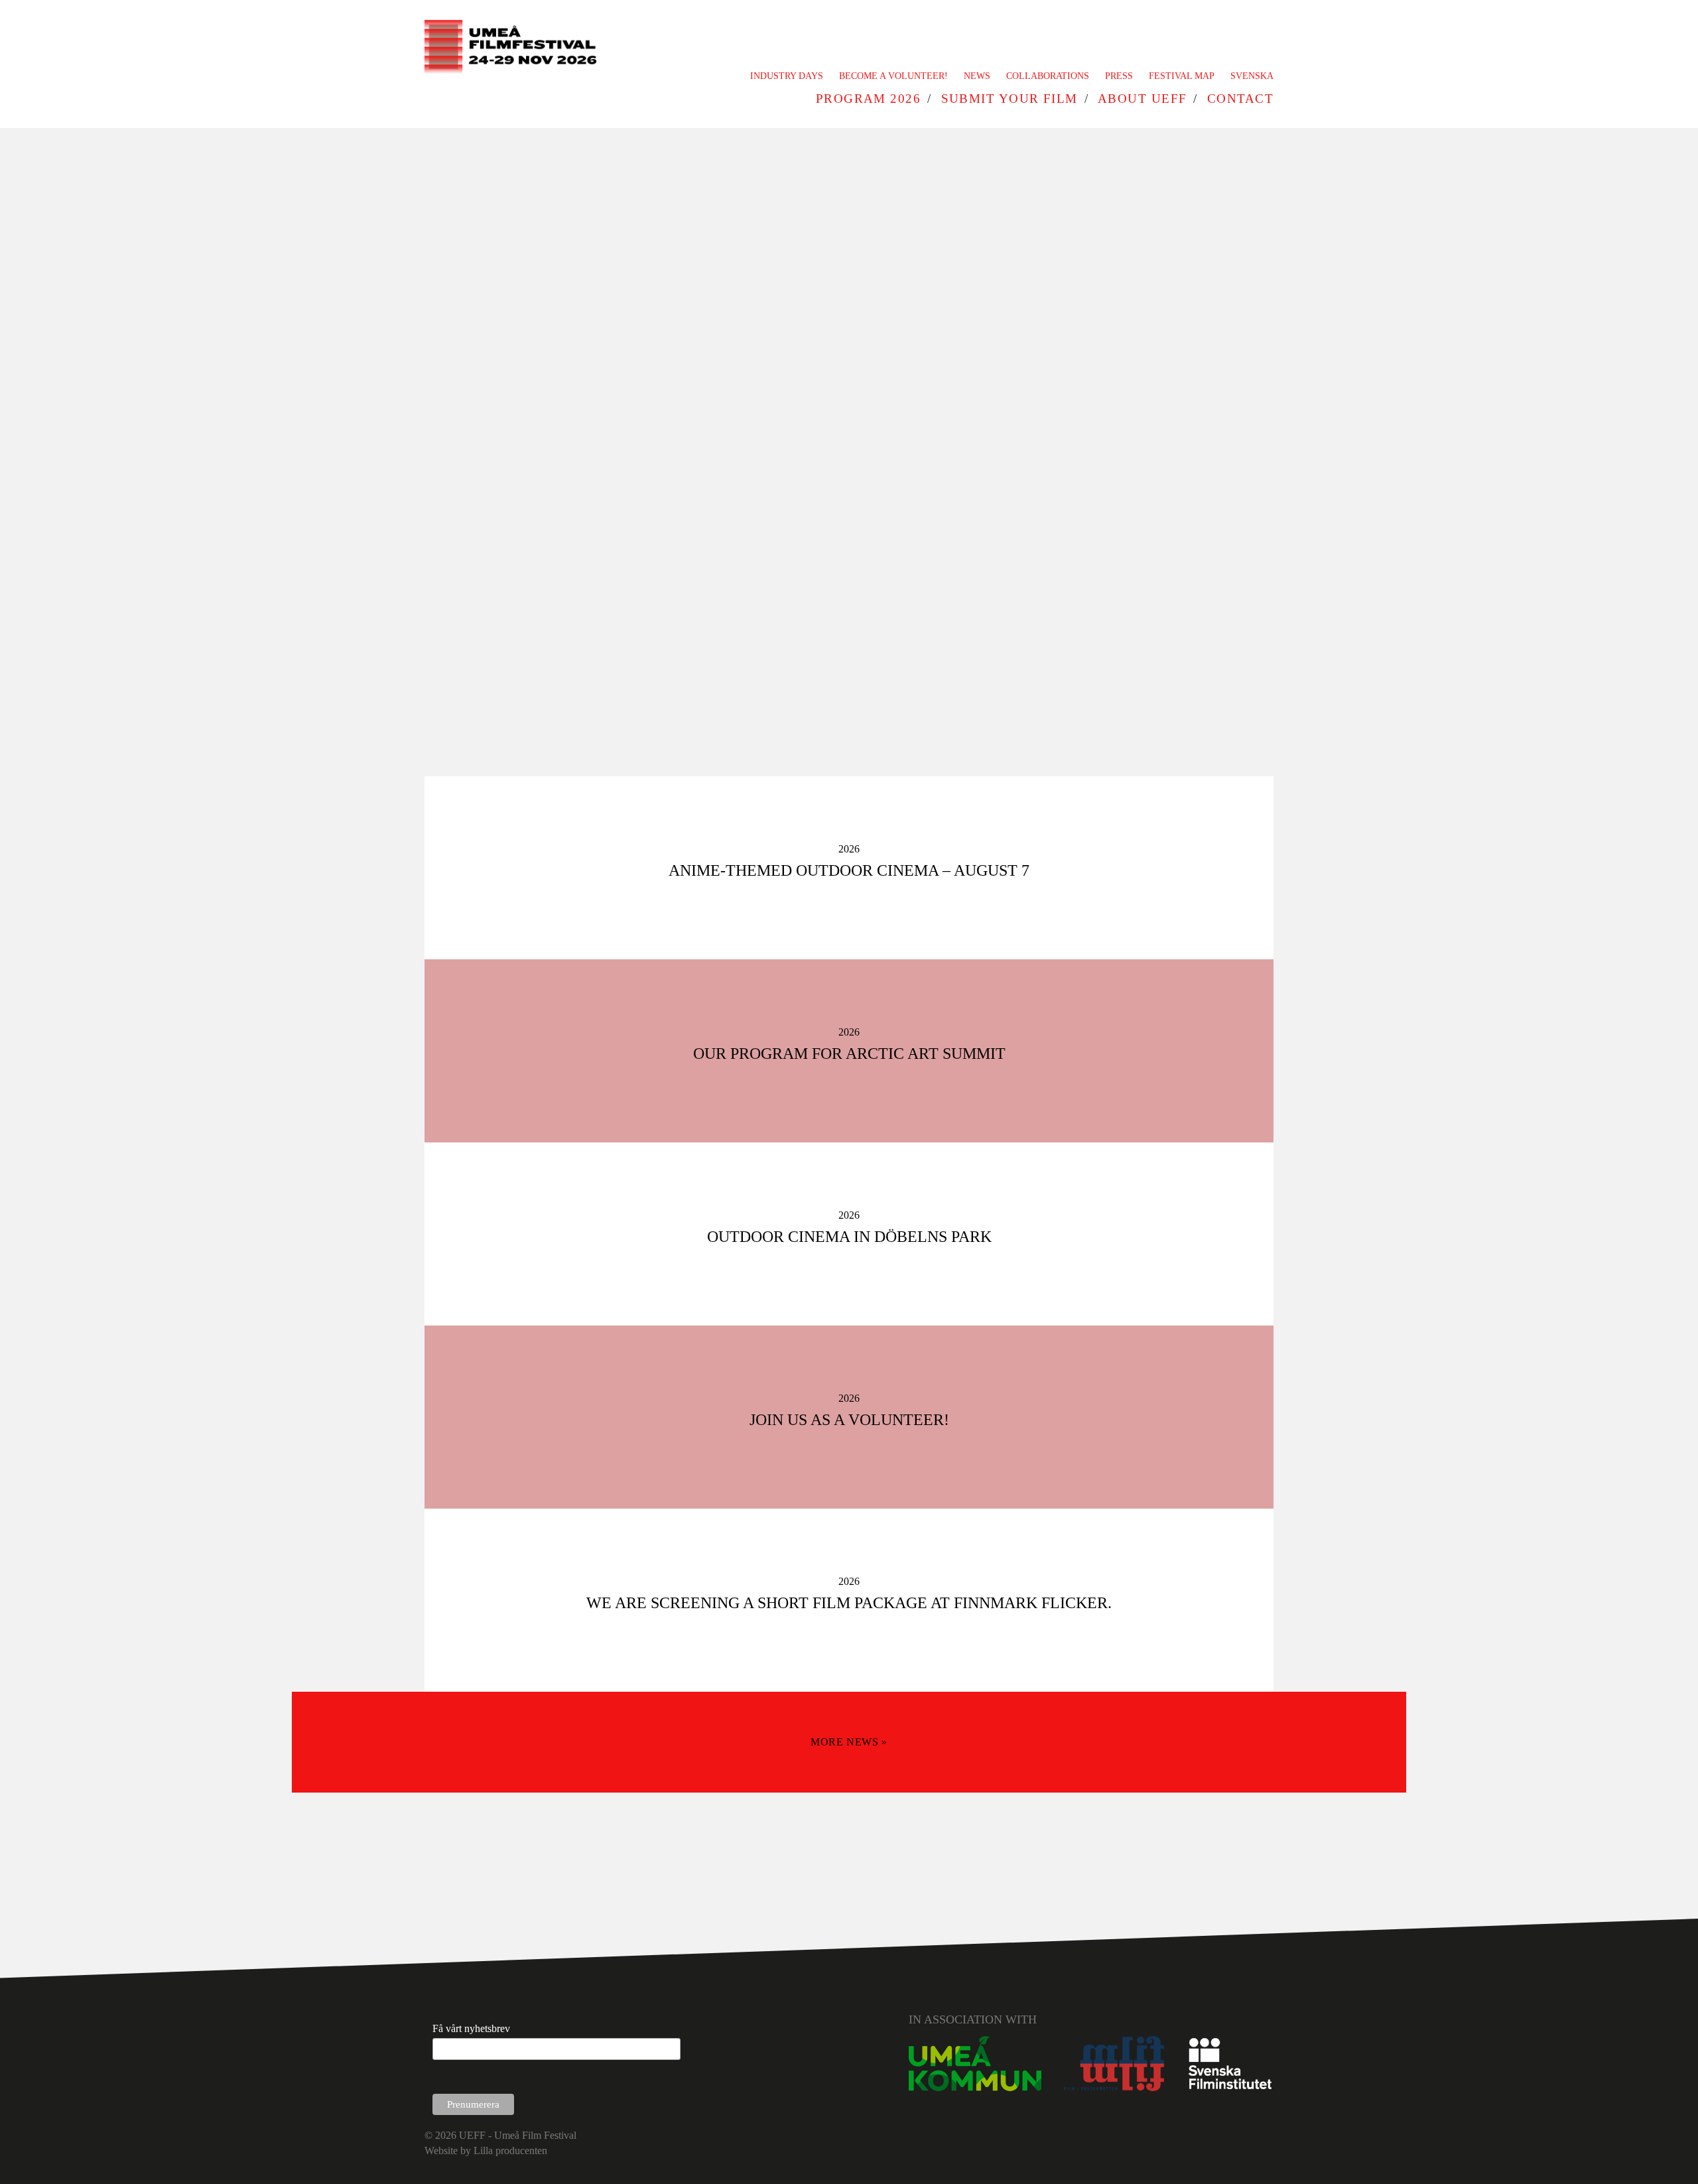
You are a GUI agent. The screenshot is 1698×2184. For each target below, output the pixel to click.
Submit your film (1010, 99)
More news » (849, 1742)
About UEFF (1142, 99)
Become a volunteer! (893, 76)
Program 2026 (868, 99)
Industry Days (787, 76)
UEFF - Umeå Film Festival (518, 2135)
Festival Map (1182, 76)
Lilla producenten (510, 2150)
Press (1119, 76)
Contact (1240, 99)
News (977, 76)
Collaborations (1048, 76)
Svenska (1252, 76)
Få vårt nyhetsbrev (471, 2028)
